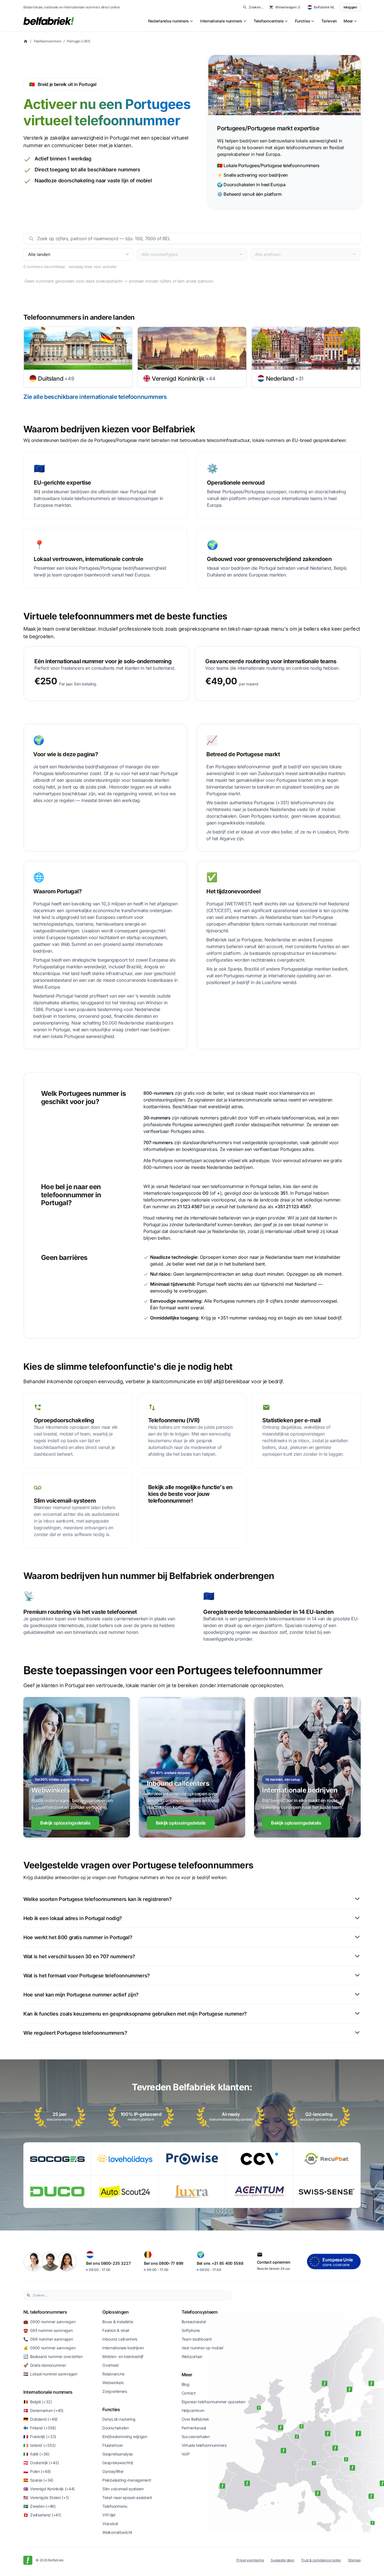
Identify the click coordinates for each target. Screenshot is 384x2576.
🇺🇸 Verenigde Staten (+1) (46, 2497)
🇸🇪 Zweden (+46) (39, 2506)
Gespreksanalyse (118, 2454)
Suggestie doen (283, 2560)
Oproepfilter (113, 2471)
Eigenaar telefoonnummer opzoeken (214, 2402)
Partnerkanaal (194, 2428)
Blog (186, 2384)
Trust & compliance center (321, 2560)
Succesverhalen (196, 2437)
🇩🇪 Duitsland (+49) (40, 2419)
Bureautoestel (194, 2322)
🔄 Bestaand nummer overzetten (53, 2356)
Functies (111, 2409)
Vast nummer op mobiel (202, 2348)
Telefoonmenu (115, 2506)
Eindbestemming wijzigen (125, 2437)
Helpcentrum (193, 2410)
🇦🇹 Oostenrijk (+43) (41, 2463)
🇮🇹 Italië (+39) (36, 2454)
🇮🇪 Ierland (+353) (39, 2445)
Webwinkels (113, 2383)
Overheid (110, 2365)
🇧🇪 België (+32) (38, 2402)
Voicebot (110, 2524)
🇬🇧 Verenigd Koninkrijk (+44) (49, 2489)
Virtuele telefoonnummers (204, 2445)
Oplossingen (115, 2312)
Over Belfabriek (195, 2419)
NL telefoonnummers (45, 2312)
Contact (189, 2393)
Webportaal (192, 2356)
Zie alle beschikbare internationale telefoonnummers (95, 397)
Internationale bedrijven (123, 2348)
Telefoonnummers (47, 41)
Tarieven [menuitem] (329, 21)
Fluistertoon (113, 2445)
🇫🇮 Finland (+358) (40, 2428)
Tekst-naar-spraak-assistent (127, 2497)
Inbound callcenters (120, 2339)
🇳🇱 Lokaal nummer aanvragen (50, 2374)
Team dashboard (197, 2339)
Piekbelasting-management (127, 2480)
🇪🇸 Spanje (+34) (38, 2480)
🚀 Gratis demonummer (45, 2365)
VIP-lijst (109, 2515)
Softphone (191, 2330)
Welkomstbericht (117, 2532)
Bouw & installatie (118, 2322)
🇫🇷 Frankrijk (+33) (40, 2437)
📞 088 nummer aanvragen (48, 2339)
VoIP (186, 2454)
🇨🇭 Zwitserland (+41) (42, 2515)
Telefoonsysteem (200, 2312)
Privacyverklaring (250, 2560)
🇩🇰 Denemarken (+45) (43, 2410)
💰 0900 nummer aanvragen (49, 2348)
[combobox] (131, 2295)
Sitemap (354, 2560)
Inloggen (350, 7)
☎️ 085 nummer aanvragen (48, 2330)
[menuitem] (171, 21)
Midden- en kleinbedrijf (123, 2356)
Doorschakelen (115, 2428)
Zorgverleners (115, 2391)
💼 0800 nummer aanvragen (49, 2322)
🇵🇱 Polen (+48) (37, 2471)
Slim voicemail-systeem (123, 2489)
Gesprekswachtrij (118, 2463)
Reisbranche (113, 2374)
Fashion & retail (116, 2330)
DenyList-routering (119, 2419)
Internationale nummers (48, 2392)
